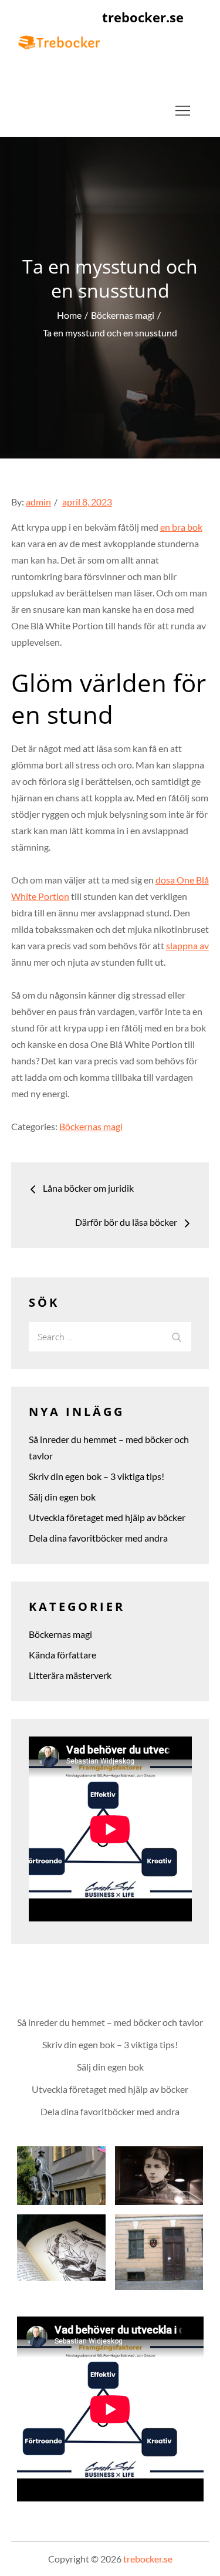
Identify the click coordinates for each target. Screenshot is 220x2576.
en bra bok (181, 527)
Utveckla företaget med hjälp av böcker (107, 1517)
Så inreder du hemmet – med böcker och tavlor (110, 2022)
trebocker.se (143, 17)
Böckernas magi (91, 1126)
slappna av (187, 945)
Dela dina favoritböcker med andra (98, 1538)
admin (38, 502)
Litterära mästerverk (70, 1675)
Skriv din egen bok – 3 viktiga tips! (97, 1476)
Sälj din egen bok (62, 1497)
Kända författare (62, 1655)
